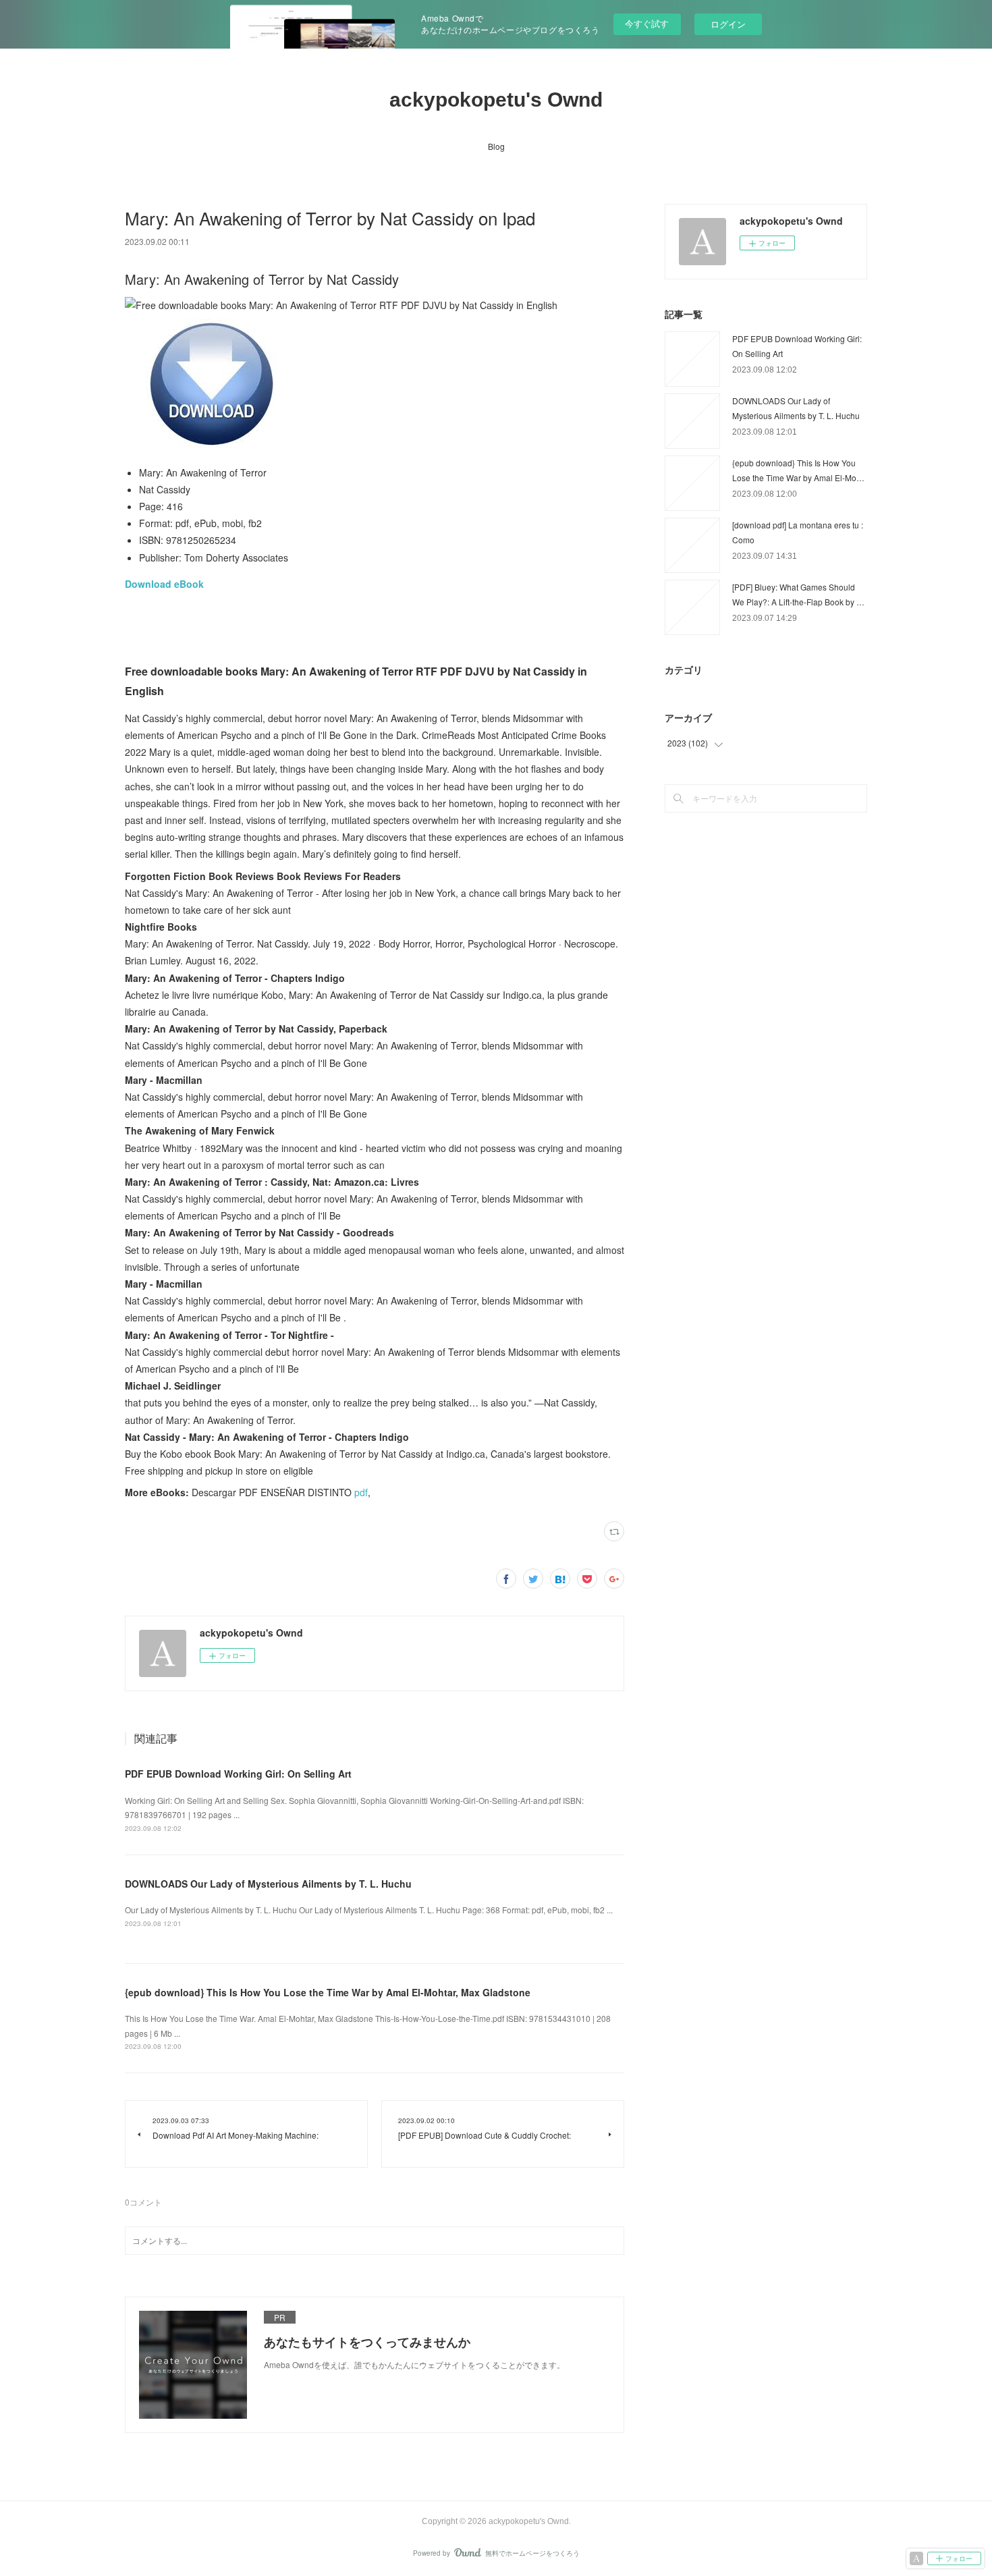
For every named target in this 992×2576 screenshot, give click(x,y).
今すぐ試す (647, 23)
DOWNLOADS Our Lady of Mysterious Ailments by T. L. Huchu (268, 1884)
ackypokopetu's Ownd (496, 100)
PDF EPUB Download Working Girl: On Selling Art (238, 1774)
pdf (361, 1492)
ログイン (728, 24)
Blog (496, 146)
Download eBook (164, 584)
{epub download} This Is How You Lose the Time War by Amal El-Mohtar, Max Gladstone (328, 1992)
